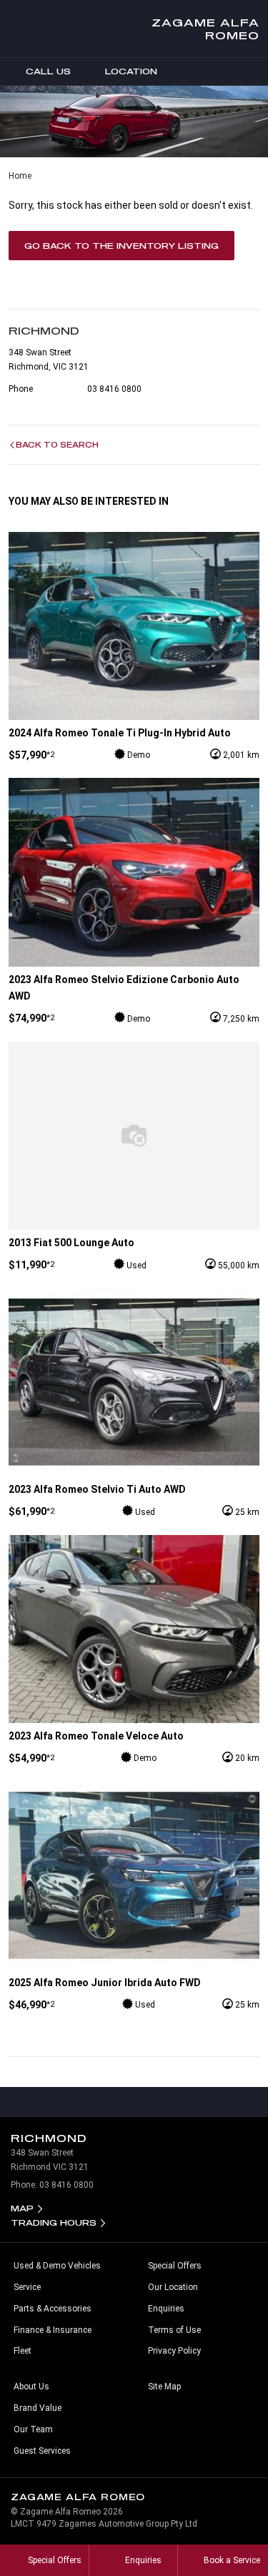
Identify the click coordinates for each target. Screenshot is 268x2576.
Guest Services (42, 2451)
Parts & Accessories (53, 2309)
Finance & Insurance (53, 2330)
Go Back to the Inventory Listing (121, 246)
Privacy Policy (174, 2351)
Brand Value (38, 2408)
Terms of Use (174, 2330)
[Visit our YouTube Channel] (134, 2102)
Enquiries (166, 2309)
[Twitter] (19, 173)
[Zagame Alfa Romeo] (23, 29)
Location (131, 71)
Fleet (23, 2351)
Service (27, 2287)
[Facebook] (6, 173)
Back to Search (57, 445)
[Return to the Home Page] (244, 2503)
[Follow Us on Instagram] (104, 2102)
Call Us (48, 71)
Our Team (33, 2429)
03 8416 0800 (114, 389)
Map (22, 2208)
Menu (254, 71)
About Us (31, 2387)
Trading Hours (54, 2222)
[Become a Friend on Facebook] (164, 2102)
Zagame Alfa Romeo (205, 29)
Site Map (164, 2387)
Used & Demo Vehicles (57, 2266)
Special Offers (175, 2266)
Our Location (173, 2287)
